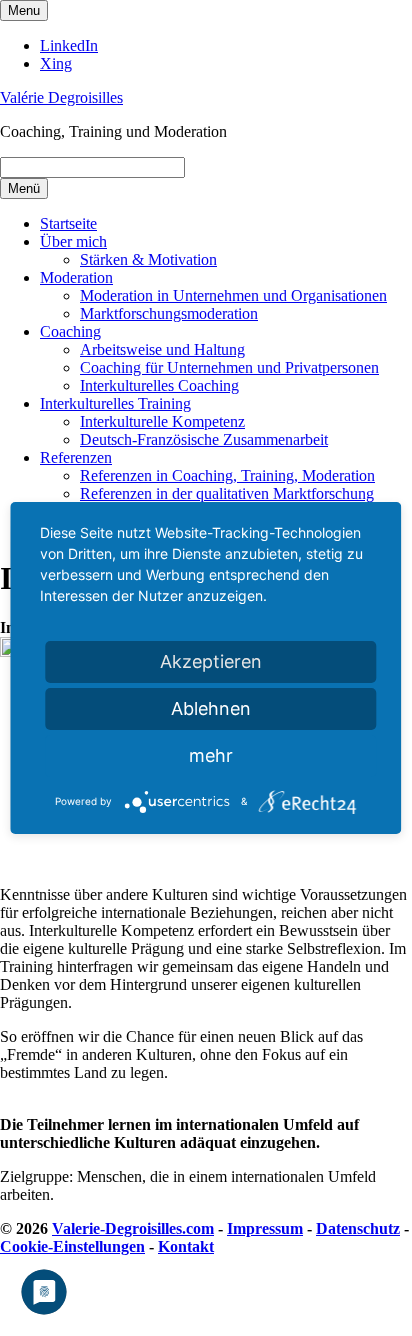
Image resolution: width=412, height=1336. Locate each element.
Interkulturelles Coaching (159, 385)
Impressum (265, 1228)
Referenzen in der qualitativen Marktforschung (227, 493)
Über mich (73, 241)
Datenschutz (358, 1228)
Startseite (68, 223)
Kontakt (186, 1246)
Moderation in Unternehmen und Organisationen (233, 295)
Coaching (70, 331)
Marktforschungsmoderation (169, 313)
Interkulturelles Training (115, 403)
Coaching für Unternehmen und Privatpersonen (229, 367)
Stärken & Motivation (148, 259)
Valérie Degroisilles (61, 97)
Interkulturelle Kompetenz (162, 421)
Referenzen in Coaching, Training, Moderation (227, 475)
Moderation (76, 277)
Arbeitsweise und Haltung (162, 349)
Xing (56, 63)
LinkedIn (69, 45)
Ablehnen (211, 708)
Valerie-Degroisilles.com (133, 1228)
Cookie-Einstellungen (72, 1246)
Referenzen (76, 457)
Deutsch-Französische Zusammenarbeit (204, 439)
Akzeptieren (211, 661)
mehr (211, 755)
